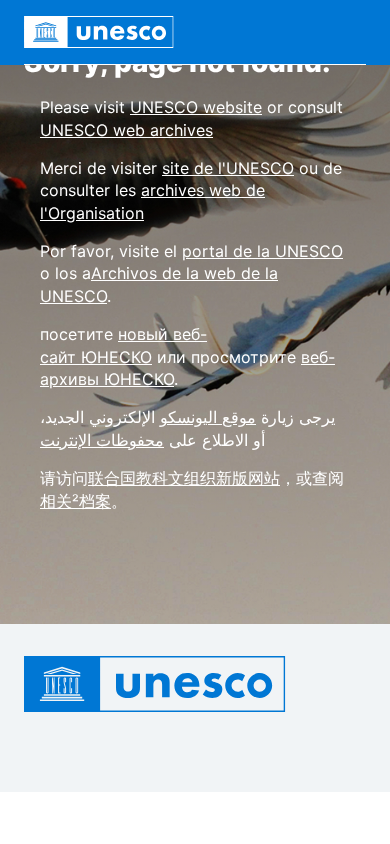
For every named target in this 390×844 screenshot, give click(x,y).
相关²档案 (75, 501)
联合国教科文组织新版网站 (184, 478)
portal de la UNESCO (262, 251)
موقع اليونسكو (208, 417)
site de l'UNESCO (228, 168)
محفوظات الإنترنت (102, 440)
